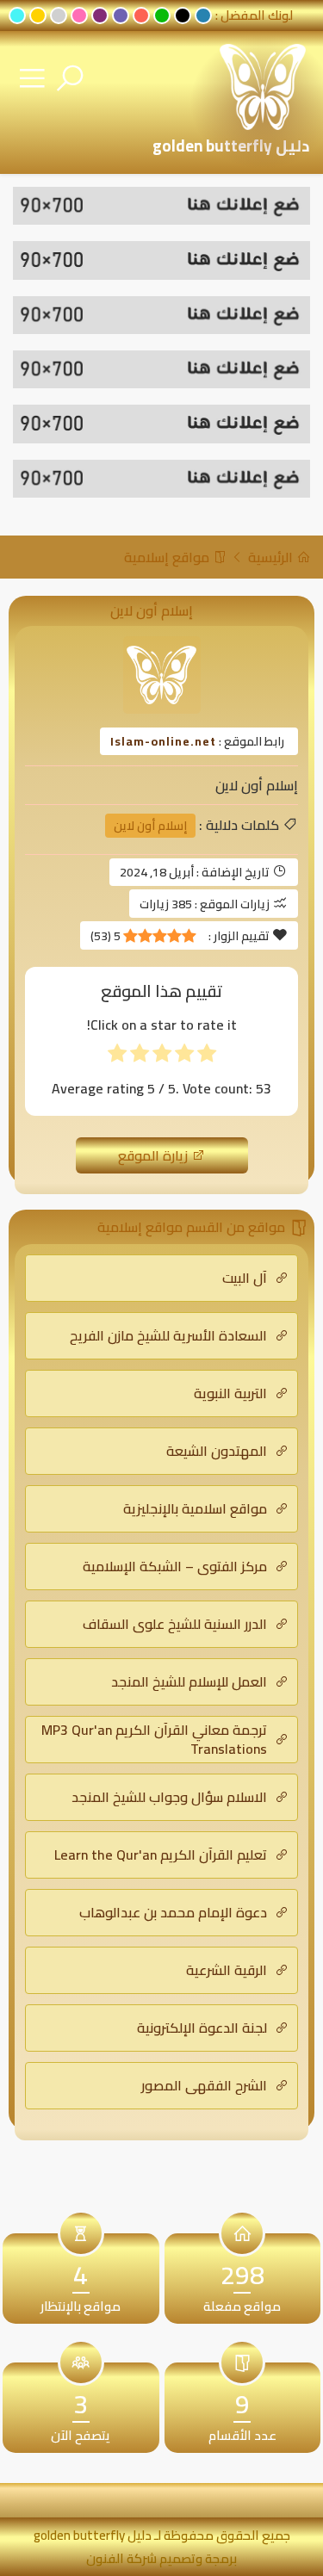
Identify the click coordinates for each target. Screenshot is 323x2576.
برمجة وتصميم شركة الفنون (161, 2558)
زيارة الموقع (155, 1155)
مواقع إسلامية (168, 557)
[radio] (207, 1057)
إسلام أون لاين (150, 826)
